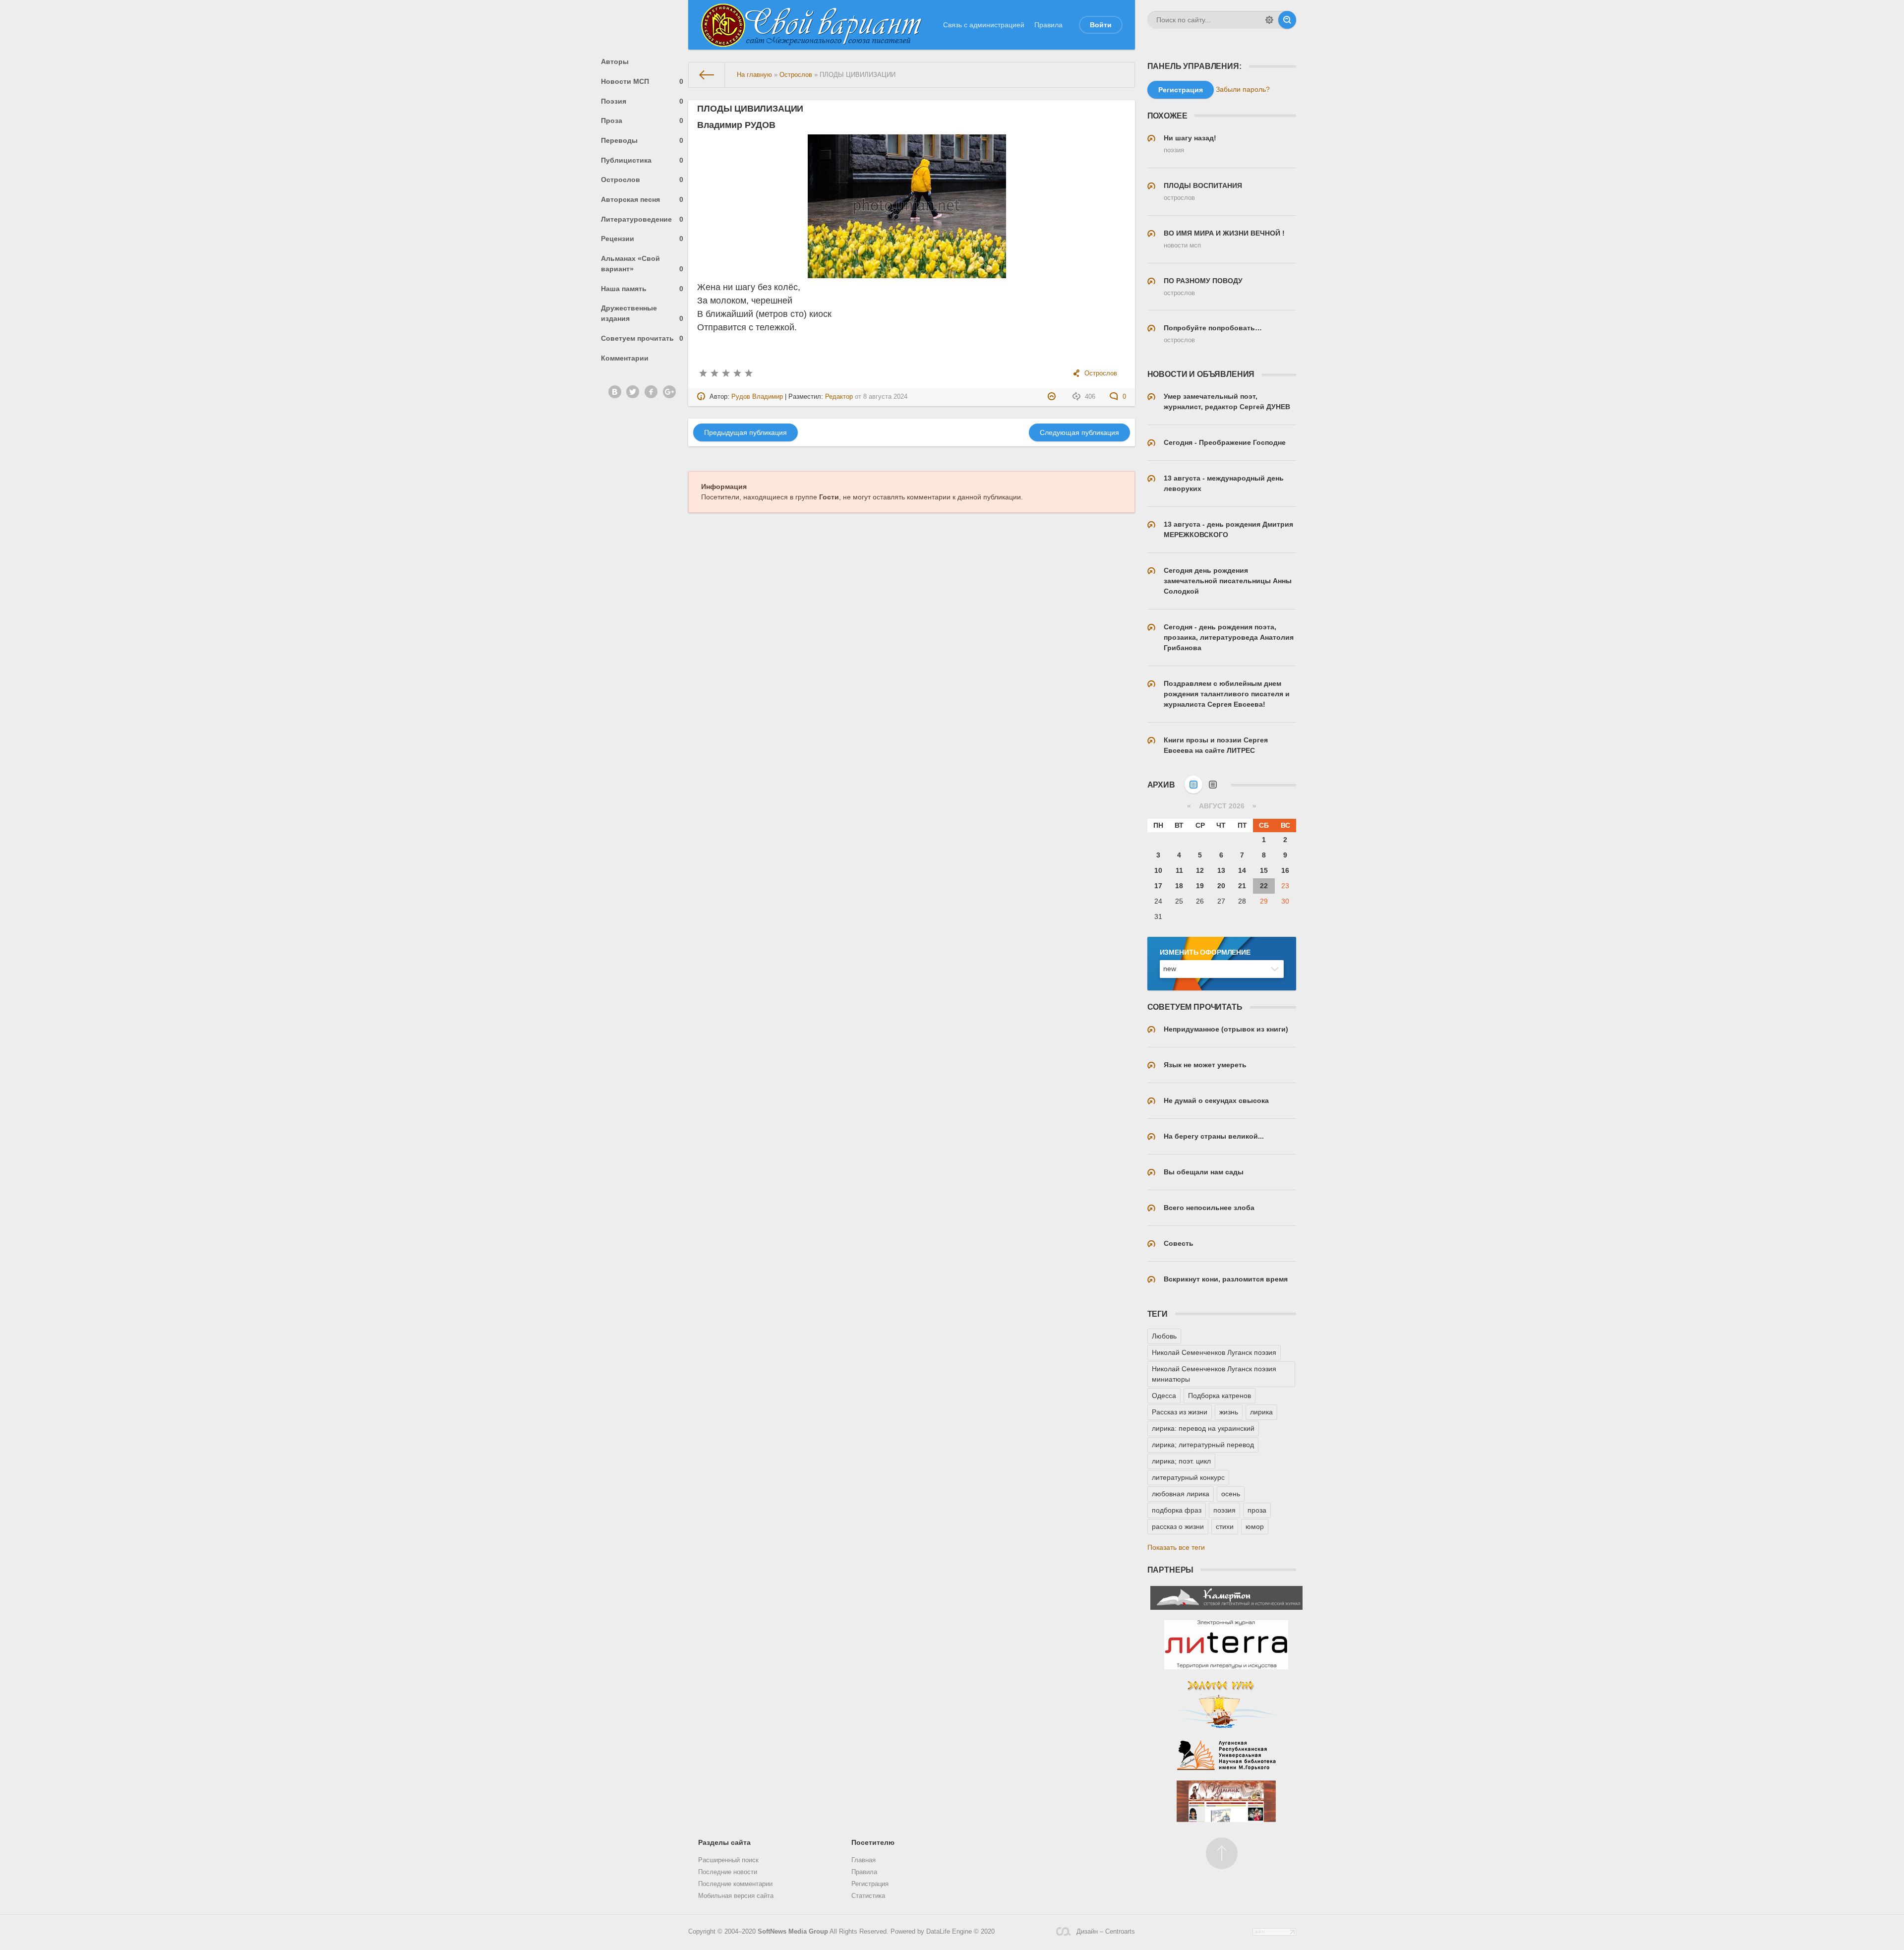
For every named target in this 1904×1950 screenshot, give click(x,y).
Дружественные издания (642, 313)
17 (1158, 886)
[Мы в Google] (669, 392)
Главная (863, 1860)
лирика (1261, 1412)
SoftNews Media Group (793, 1932)
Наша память (642, 289)
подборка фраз (1177, 1510)
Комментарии (625, 358)
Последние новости (728, 1872)
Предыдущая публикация (745, 432)
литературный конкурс (1188, 1477)
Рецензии (642, 239)
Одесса (1164, 1396)
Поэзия (642, 101)
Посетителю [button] (873, 1842)
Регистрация (870, 1884)
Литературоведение (642, 219)
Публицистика (642, 160)
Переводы (642, 140)
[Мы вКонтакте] (615, 392)
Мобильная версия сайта (736, 1896)
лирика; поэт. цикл (1181, 1461)
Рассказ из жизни (1180, 1412)
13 (1221, 870)
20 (1221, 886)
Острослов (642, 180)
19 (1200, 886)
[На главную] (707, 75)
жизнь (1229, 1412)
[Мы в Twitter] (633, 392)
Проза (642, 121)
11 (1179, 870)
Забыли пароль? (1243, 89)
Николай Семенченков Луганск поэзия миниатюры (1214, 1374)
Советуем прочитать (642, 338)
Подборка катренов (1220, 1396)
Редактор (839, 397)
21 (1242, 886)
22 (1264, 886)
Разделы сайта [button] (724, 1842)
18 (1179, 886)
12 (1200, 870)
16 (1285, 870)
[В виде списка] (1213, 785)
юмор (1255, 1526)
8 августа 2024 (885, 397)
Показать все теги (1176, 1547)
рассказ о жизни (1178, 1526)
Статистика (868, 1896)
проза (1257, 1510)
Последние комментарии (735, 1884)
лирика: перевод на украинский (1203, 1428)
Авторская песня (642, 199)
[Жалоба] (1053, 397)
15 (1264, 870)
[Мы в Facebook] (651, 392)
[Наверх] (1222, 1853)
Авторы (615, 61)
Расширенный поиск (728, 1860)
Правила (1048, 25)
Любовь (1164, 1336)
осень (1231, 1494)
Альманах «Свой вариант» (642, 264)
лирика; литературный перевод (1203, 1445)
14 (1242, 870)
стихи (1225, 1526)
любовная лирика (1181, 1494)
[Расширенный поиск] (1269, 20)
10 (1158, 870)
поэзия (1224, 1510)
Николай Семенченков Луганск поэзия (1214, 1352)
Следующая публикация (1079, 432)
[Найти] (1287, 20)
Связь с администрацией (984, 25)
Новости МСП (642, 81)
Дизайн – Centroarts (1105, 1932)
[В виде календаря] (1193, 785)
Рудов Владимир (757, 397)
